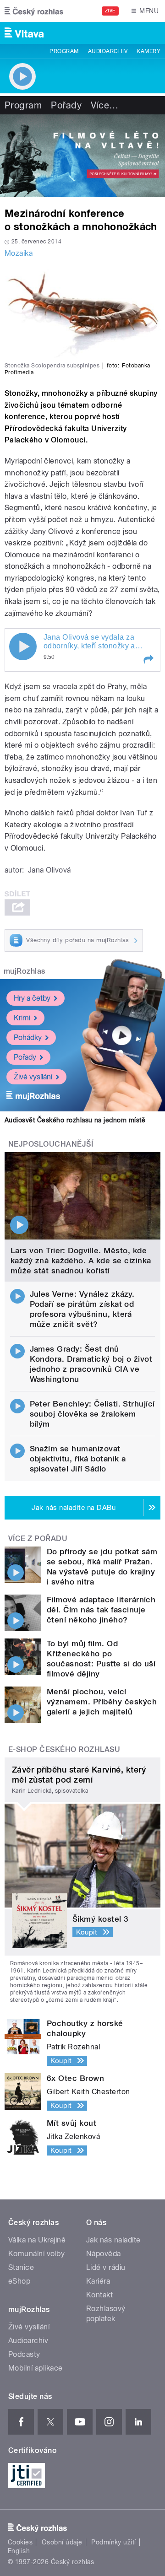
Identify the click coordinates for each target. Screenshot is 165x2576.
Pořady (66, 105)
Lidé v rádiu (106, 2267)
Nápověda (104, 2254)
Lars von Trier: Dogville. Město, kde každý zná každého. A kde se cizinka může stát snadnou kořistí (81, 1261)
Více (104, 105)
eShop (19, 2281)
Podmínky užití (114, 2542)
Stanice (21, 2267)
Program (64, 51)
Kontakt (99, 2295)
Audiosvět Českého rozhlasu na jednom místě (75, 1120)
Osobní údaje (62, 2542)
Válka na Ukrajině (37, 2240)
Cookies (20, 2542)
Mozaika (19, 253)
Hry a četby (32, 998)
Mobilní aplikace (36, 2368)
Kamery (148, 51)
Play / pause (23, 647)
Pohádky (28, 1037)
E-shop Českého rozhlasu (64, 1749)
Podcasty (24, 2354)
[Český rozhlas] (34, 11)
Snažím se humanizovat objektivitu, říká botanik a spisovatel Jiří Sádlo (78, 1459)
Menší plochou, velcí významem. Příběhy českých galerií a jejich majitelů (102, 1702)
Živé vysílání (33, 1077)
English (19, 2551)
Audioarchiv (108, 51)
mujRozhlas (25, 971)
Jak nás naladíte (113, 2240)
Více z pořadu (38, 1539)
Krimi (22, 1018)
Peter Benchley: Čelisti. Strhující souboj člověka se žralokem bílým (92, 1414)
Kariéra (98, 2281)
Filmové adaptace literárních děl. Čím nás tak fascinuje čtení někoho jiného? (101, 1610)
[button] (148, 659)
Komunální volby (36, 2254)
